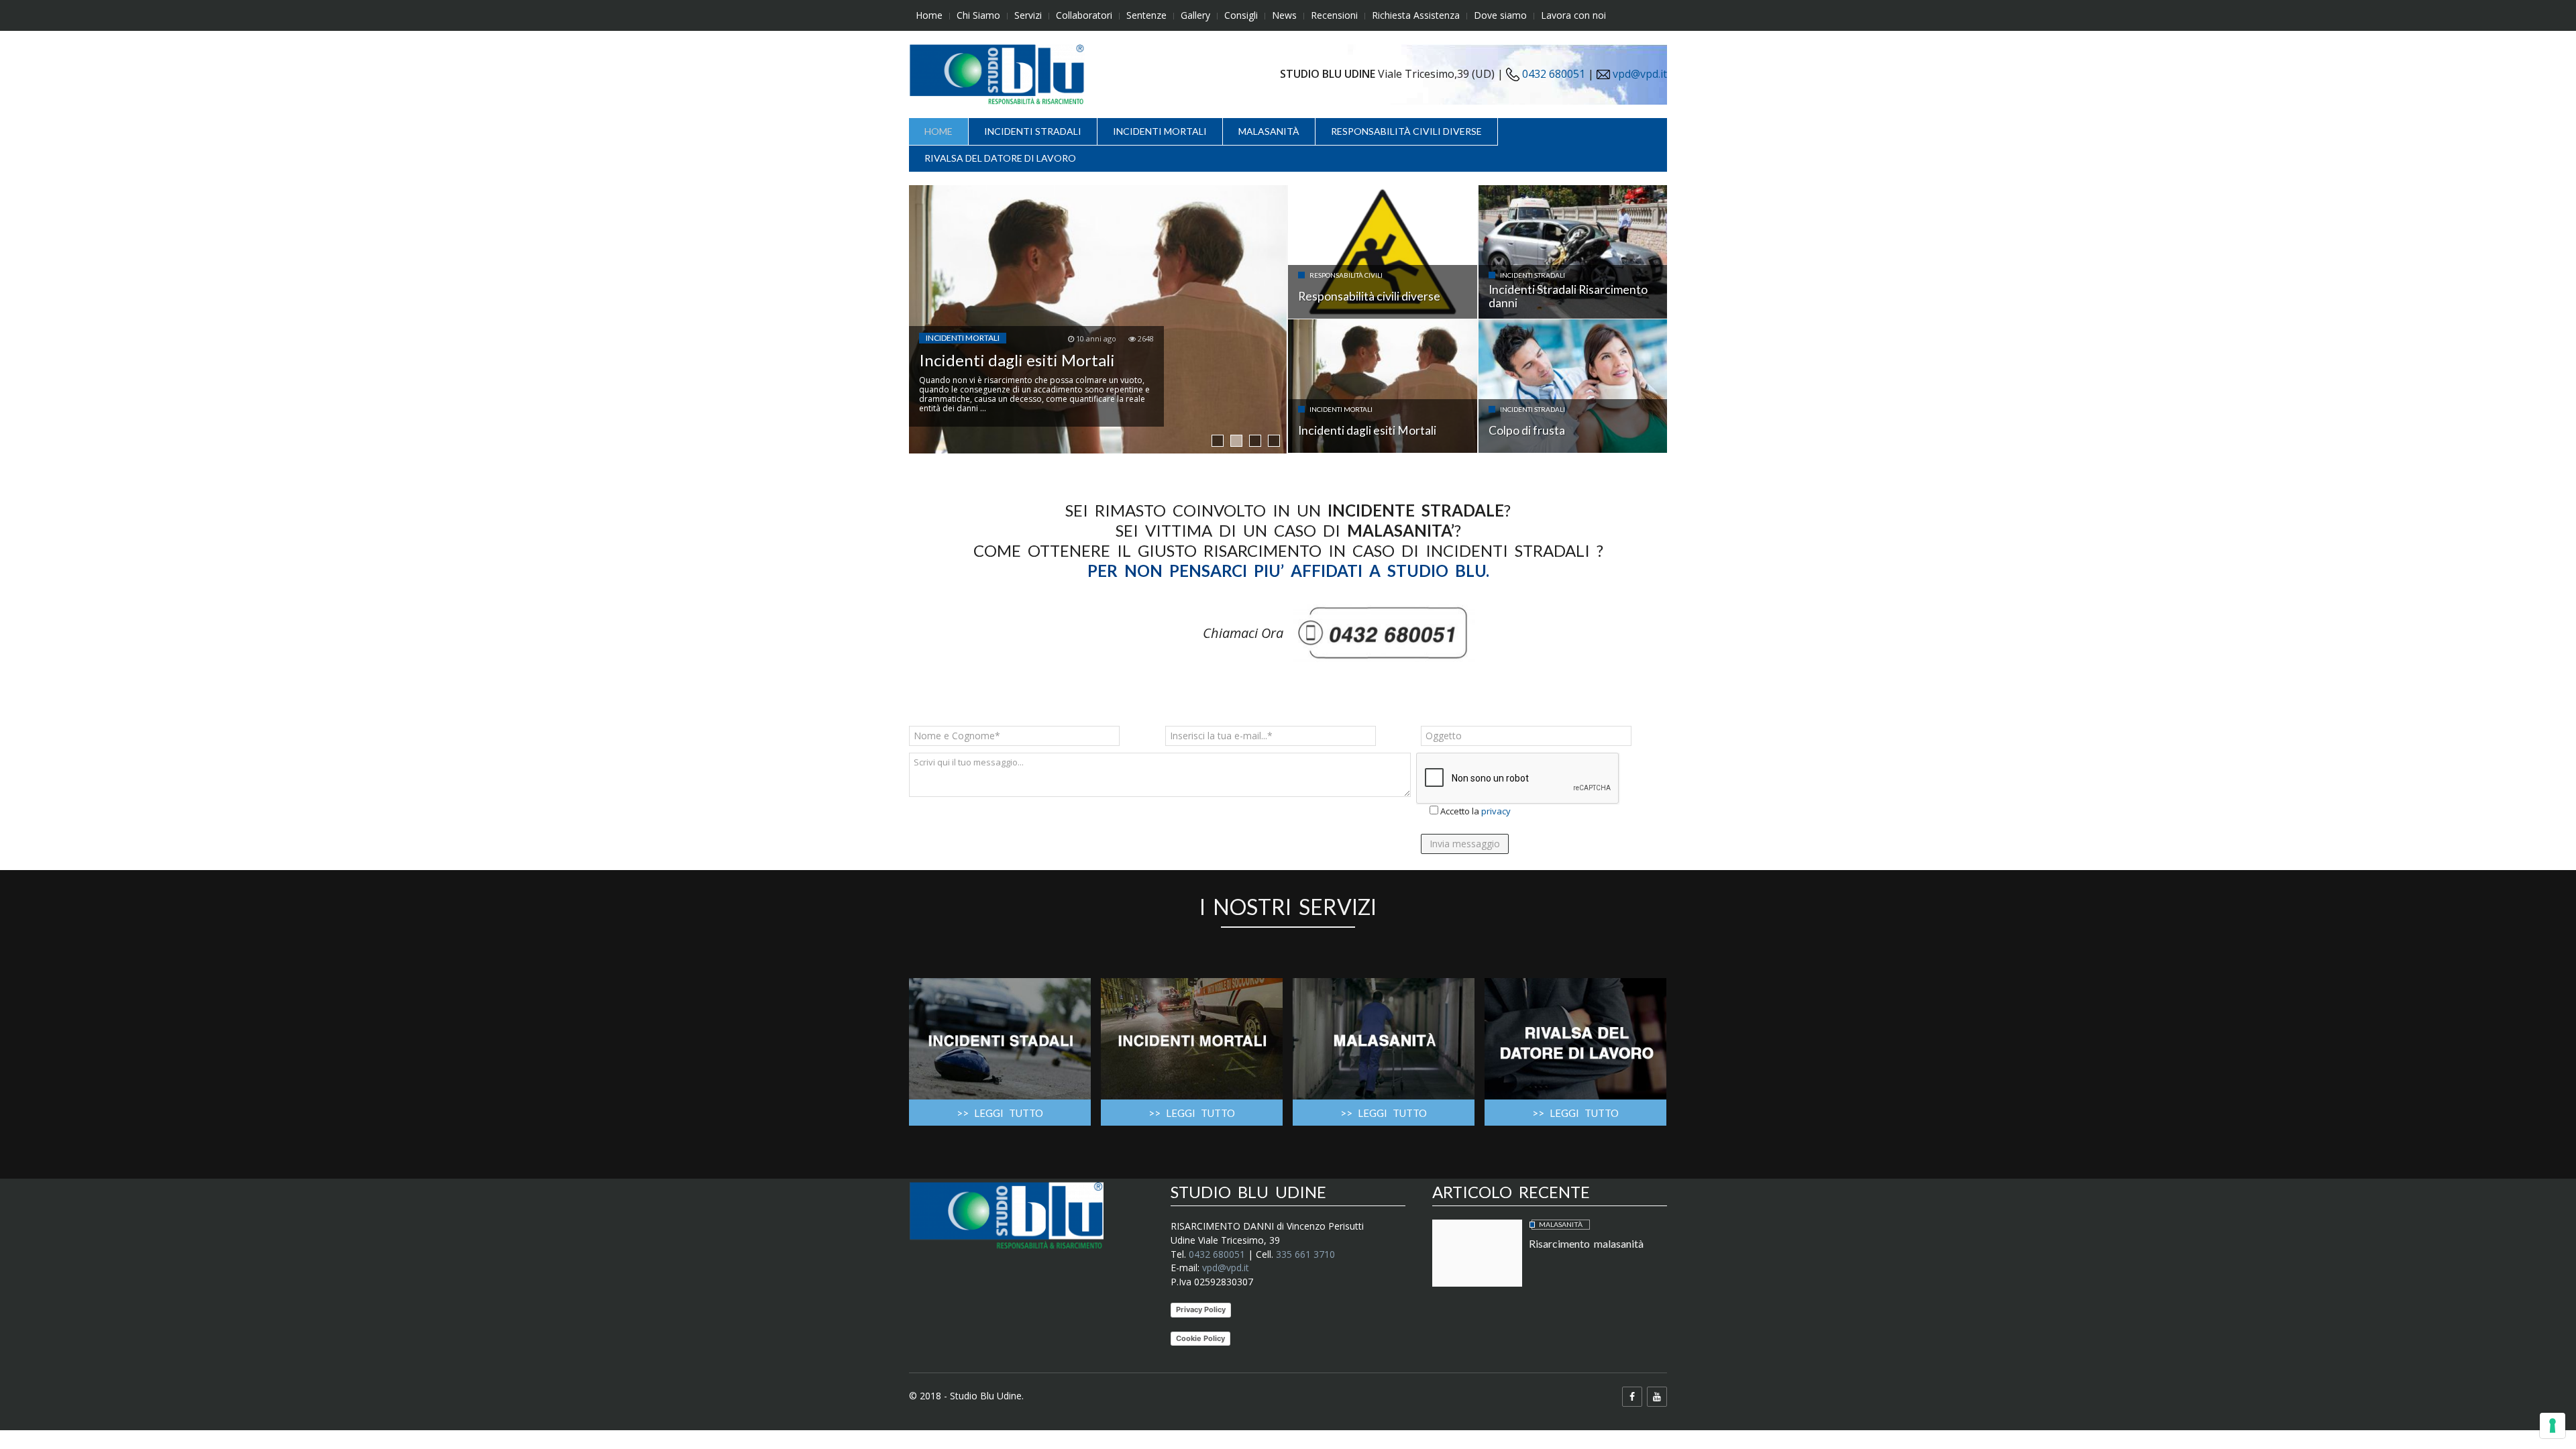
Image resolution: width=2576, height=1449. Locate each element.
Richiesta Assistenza (1416, 15)
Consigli (1241, 15)
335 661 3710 (1305, 1254)
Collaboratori (1084, 15)
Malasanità (1269, 131)
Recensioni (1334, 15)
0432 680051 (1552, 74)
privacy (1496, 811)
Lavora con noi (1573, 15)
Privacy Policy (1201, 1309)
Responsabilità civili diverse (1406, 131)
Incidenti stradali (1033, 131)
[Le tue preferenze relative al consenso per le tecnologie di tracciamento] (2553, 1426)
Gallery (1195, 15)
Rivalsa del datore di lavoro (1000, 158)
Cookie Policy (1200, 1338)
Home (929, 15)
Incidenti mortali (1160, 131)
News (1284, 15)
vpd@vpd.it (1640, 74)
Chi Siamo (978, 15)
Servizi (1028, 15)
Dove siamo (1500, 15)
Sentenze (1146, 15)
